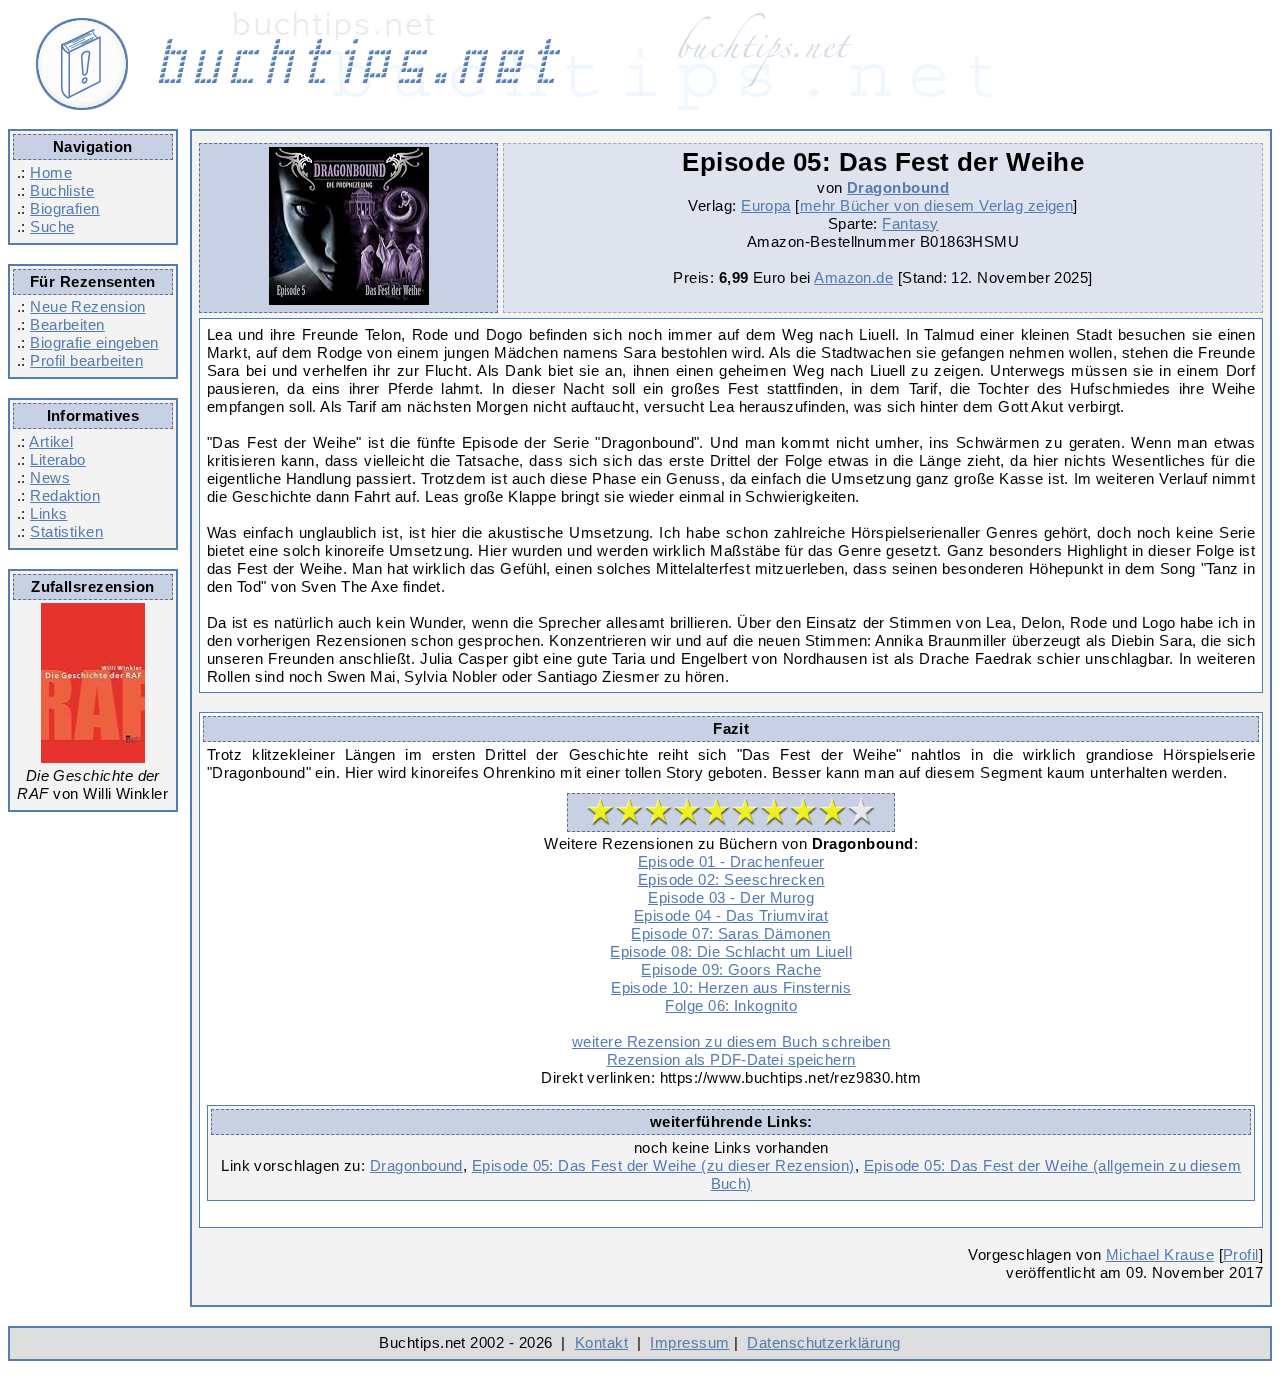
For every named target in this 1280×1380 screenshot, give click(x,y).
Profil (1241, 1254)
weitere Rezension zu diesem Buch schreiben (731, 1041)
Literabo (58, 459)
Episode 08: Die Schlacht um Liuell (731, 951)
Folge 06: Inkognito (731, 1005)
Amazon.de (853, 277)
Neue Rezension (87, 306)
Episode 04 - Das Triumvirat (731, 915)
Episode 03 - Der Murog (731, 897)
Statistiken (66, 531)
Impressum (689, 1342)
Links (48, 513)
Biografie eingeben (94, 342)
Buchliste (62, 190)
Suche (52, 226)
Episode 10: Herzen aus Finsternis (731, 987)
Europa (766, 205)
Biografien (65, 208)
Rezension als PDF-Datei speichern (731, 1059)
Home (51, 172)
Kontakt (601, 1342)
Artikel (51, 441)
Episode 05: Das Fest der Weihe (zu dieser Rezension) (663, 1165)
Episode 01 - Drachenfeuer (731, 861)
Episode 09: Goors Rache (731, 969)
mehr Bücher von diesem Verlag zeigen (937, 205)
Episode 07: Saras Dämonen (731, 933)
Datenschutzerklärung (823, 1342)
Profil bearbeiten (86, 360)
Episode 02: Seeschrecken (731, 879)
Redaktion (65, 495)
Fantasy (910, 223)
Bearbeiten (67, 324)
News (50, 477)
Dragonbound (898, 187)
